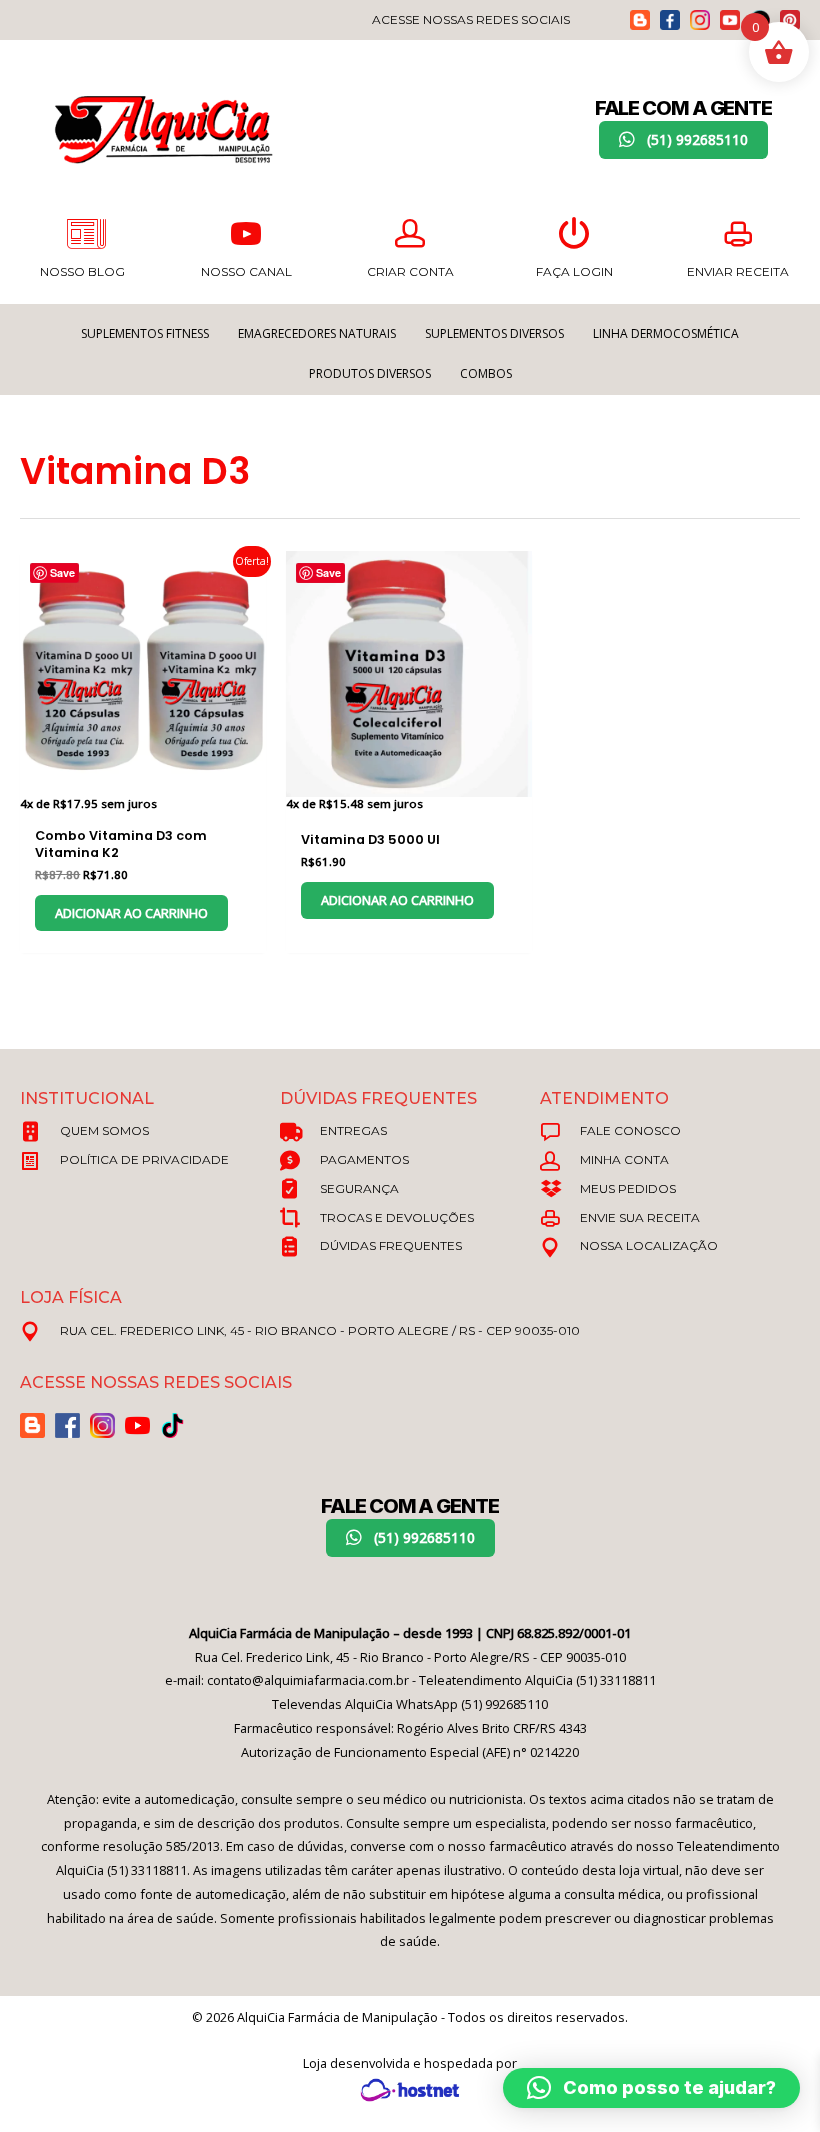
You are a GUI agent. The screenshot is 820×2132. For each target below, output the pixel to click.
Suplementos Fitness (145, 333)
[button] (683, 140)
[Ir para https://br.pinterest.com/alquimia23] (790, 20)
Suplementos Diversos (494, 333)
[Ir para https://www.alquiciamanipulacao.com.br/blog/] (640, 20)
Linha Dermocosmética (666, 333)
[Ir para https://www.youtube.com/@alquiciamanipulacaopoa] (730, 20)
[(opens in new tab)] (410, 2089)
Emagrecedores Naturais (317, 333)
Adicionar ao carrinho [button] (131, 913)
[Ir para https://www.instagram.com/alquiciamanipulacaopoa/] (700, 20)
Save (62, 572)
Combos (486, 373)
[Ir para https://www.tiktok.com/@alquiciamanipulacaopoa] (172, 1425)
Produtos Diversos (370, 373)
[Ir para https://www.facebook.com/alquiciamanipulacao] (670, 20)
